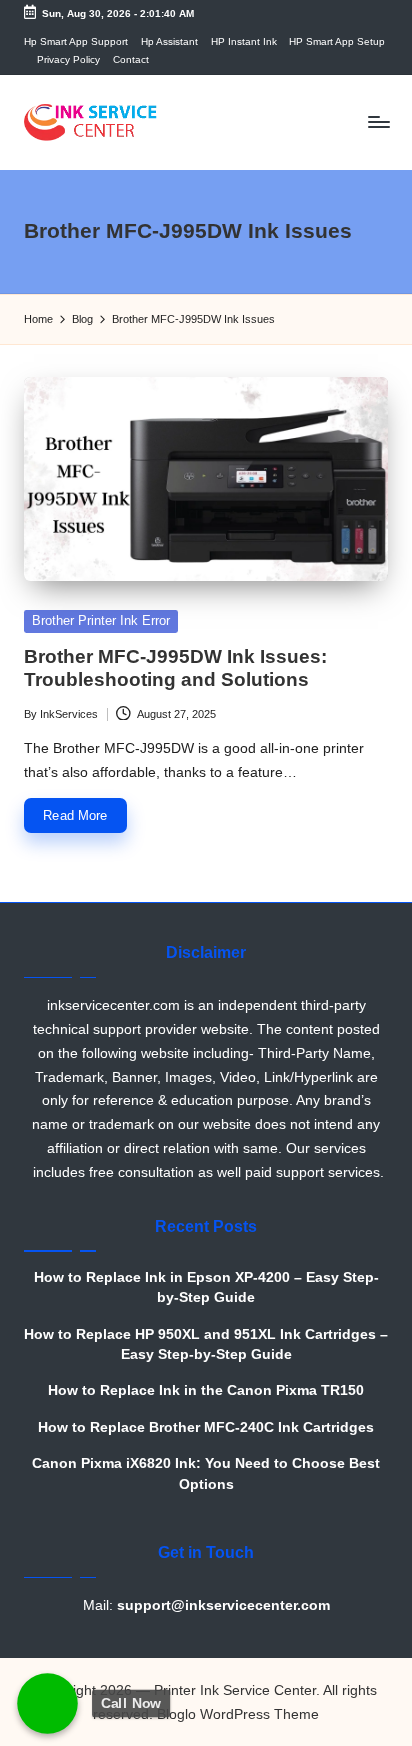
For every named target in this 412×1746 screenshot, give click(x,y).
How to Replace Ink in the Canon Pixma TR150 (206, 1390)
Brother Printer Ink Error (101, 620)
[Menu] (378, 122)
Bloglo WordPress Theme (238, 1714)
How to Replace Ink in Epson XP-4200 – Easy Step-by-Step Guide (206, 1287)
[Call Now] (47, 1703)
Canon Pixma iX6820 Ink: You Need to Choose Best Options (206, 1473)
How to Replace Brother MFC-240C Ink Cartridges (206, 1427)
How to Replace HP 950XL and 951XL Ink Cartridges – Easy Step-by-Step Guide (206, 1344)
